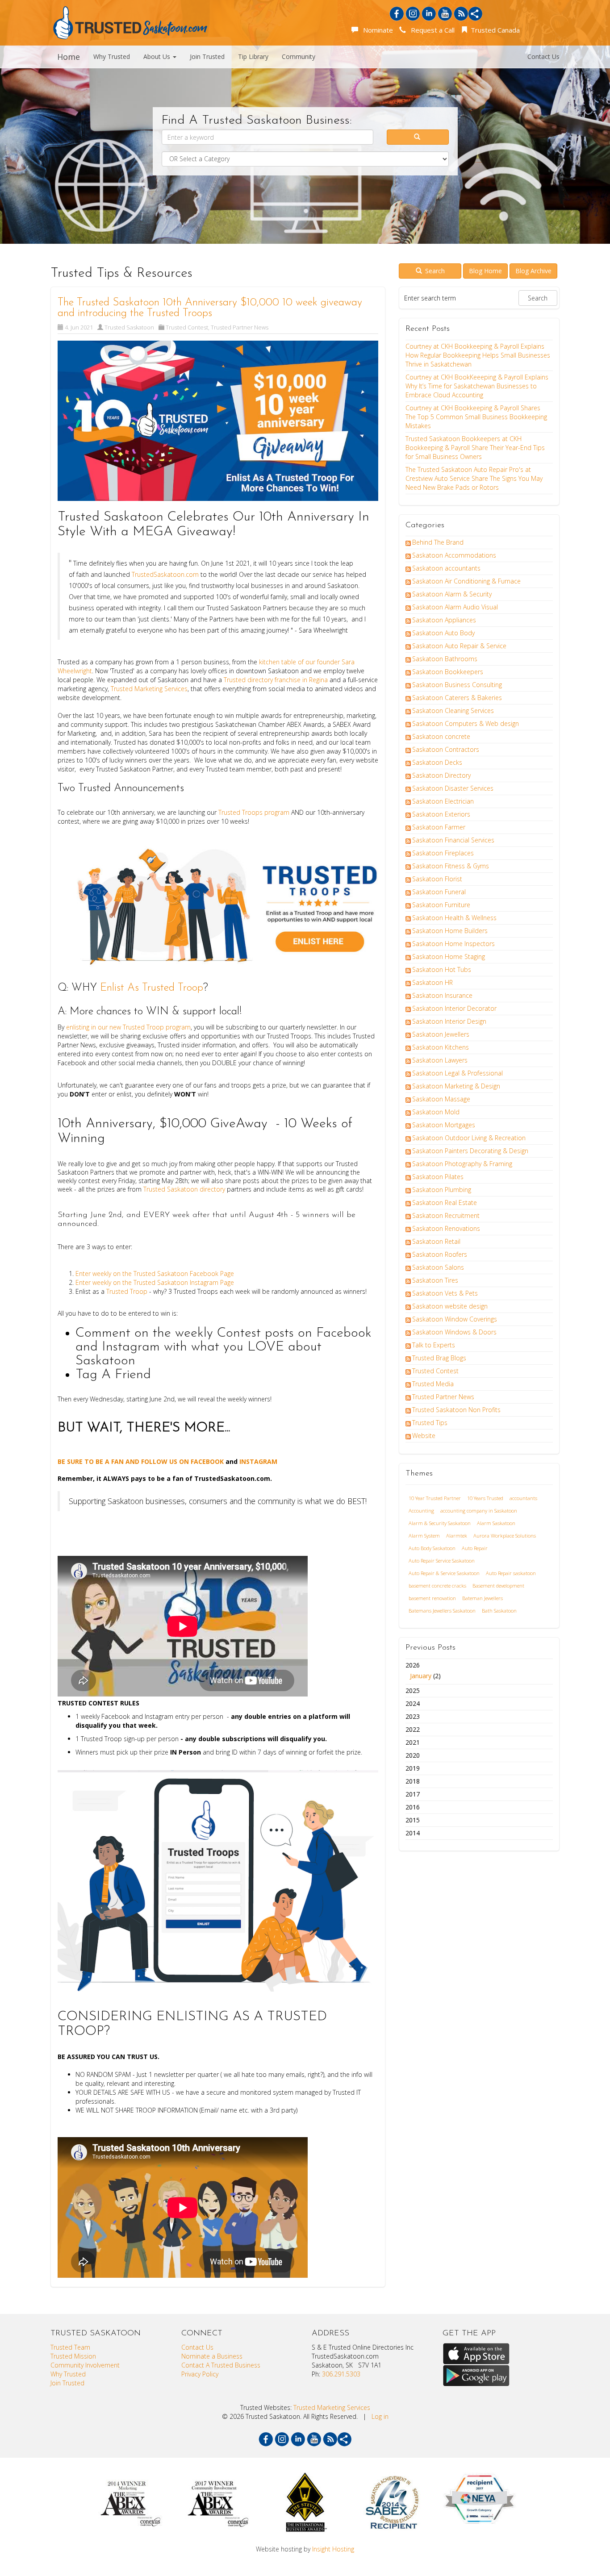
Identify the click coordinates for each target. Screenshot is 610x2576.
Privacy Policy (200, 2374)
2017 (413, 1794)
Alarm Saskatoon (496, 1523)
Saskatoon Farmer (439, 827)
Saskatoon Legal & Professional (457, 1073)
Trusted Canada (494, 30)
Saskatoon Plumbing (442, 1190)
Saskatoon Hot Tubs (442, 969)
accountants (523, 1498)
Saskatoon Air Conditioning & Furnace (466, 581)
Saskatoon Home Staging (449, 957)
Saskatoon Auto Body (443, 633)
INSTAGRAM (258, 1461)
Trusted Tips (430, 1423)
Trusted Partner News (240, 327)
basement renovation (432, 1598)
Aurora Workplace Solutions (505, 1536)
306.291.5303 (341, 2374)
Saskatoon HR (432, 982)
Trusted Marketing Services (149, 689)
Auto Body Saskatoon (432, 1548)
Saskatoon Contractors (446, 749)
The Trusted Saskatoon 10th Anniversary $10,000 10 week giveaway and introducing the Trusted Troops (210, 308)
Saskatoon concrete (441, 736)
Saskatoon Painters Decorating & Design (470, 1151)
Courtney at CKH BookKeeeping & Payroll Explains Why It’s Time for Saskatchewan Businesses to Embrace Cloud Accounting (477, 386)
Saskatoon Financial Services (453, 840)
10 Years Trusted (485, 1498)
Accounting (421, 1511)
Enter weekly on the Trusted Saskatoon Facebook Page (155, 1273)
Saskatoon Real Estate (445, 1203)
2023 (413, 1716)
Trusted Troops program (254, 812)
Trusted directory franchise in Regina (276, 680)
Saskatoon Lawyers (440, 1060)
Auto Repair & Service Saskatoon (444, 1573)
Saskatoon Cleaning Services (453, 711)
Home (69, 57)
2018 (413, 1781)
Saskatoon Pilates (438, 1177)
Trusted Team (70, 2347)
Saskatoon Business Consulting (457, 685)
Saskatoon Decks (437, 762)
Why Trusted (112, 56)
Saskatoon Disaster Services (453, 788)
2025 (413, 1690)
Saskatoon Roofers (440, 1254)
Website (424, 1436)
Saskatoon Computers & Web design (466, 723)
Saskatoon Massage (441, 1099)
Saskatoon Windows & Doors (454, 1332)
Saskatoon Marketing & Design (456, 1086)
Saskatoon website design (450, 1306)
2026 (423, 1670)
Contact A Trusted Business (221, 2365)
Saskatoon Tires (435, 1280)
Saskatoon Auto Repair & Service (459, 646)
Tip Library (253, 56)
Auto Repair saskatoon (511, 1573)
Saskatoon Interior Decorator (454, 1008)
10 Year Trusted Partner (435, 1498)
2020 (413, 1755)
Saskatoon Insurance (442, 995)
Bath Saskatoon (499, 1611)
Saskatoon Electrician (443, 801)
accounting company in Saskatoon (479, 1511)
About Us (158, 56)
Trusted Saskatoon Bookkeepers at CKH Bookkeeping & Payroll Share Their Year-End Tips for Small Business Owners (475, 448)
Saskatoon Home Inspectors (453, 944)
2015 (413, 1820)
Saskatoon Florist (437, 879)
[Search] (418, 137)
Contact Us (543, 56)
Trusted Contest (187, 327)
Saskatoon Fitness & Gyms (451, 866)
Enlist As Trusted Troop (152, 988)
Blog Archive (533, 271)
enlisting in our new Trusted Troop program (128, 1027)
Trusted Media (433, 1384)
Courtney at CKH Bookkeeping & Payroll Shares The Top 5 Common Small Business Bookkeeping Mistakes (476, 417)
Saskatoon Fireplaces (443, 853)
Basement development (498, 1586)
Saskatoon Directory (441, 775)
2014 (413, 1833)
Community (299, 56)
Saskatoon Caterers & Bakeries (457, 698)
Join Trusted (207, 56)
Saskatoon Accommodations (454, 555)
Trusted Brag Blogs (439, 1358)
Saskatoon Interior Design (449, 1021)
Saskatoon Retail (436, 1241)
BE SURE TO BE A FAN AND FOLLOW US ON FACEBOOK (142, 1461)
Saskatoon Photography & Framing (462, 1164)
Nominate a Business (212, 2356)
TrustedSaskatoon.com (165, 574)
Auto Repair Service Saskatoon (442, 1561)
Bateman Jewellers (483, 1598)
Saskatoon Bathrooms (445, 659)
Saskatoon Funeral (439, 892)
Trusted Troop (127, 1291)
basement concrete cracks (437, 1586)
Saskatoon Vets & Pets (445, 1293)
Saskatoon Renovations (446, 1228)
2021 (413, 1742)
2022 (413, 1729)
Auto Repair (475, 1548)
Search (434, 271)
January (421, 1676)
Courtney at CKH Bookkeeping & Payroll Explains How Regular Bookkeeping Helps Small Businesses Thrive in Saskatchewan (478, 355)
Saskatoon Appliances (444, 620)
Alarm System (424, 1536)
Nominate (376, 30)
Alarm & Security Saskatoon (440, 1523)
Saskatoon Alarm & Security (452, 594)
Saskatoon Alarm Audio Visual (455, 607)
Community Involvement (85, 2365)
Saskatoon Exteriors (441, 814)
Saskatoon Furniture (441, 905)
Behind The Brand (438, 542)
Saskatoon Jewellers (441, 1034)
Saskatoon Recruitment (446, 1215)
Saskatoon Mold (436, 1112)
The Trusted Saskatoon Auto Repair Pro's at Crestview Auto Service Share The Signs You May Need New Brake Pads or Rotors (474, 478)
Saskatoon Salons (438, 1267)
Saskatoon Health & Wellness (454, 918)
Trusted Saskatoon (129, 327)
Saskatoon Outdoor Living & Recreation (469, 1138)
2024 (413, 1703)
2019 (413, 1768)
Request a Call (431, 30)
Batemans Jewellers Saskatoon (442, 1611)
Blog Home (485, 271)
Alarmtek (457, 1536)
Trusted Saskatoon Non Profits (456, 1410)
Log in (380, 2416)
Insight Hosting (333, 2549)
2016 (413, 1807)
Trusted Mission (73, 2356)
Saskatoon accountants (446, 568)
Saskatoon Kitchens (441, 1047)
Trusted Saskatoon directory (184, 1189)
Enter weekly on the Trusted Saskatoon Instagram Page (156, 1282)
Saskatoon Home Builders (450, 931)
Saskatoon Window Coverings (455, 1319)
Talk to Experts (434, 1345)
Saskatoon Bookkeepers (448, 672)
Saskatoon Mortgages (444, 1125)
